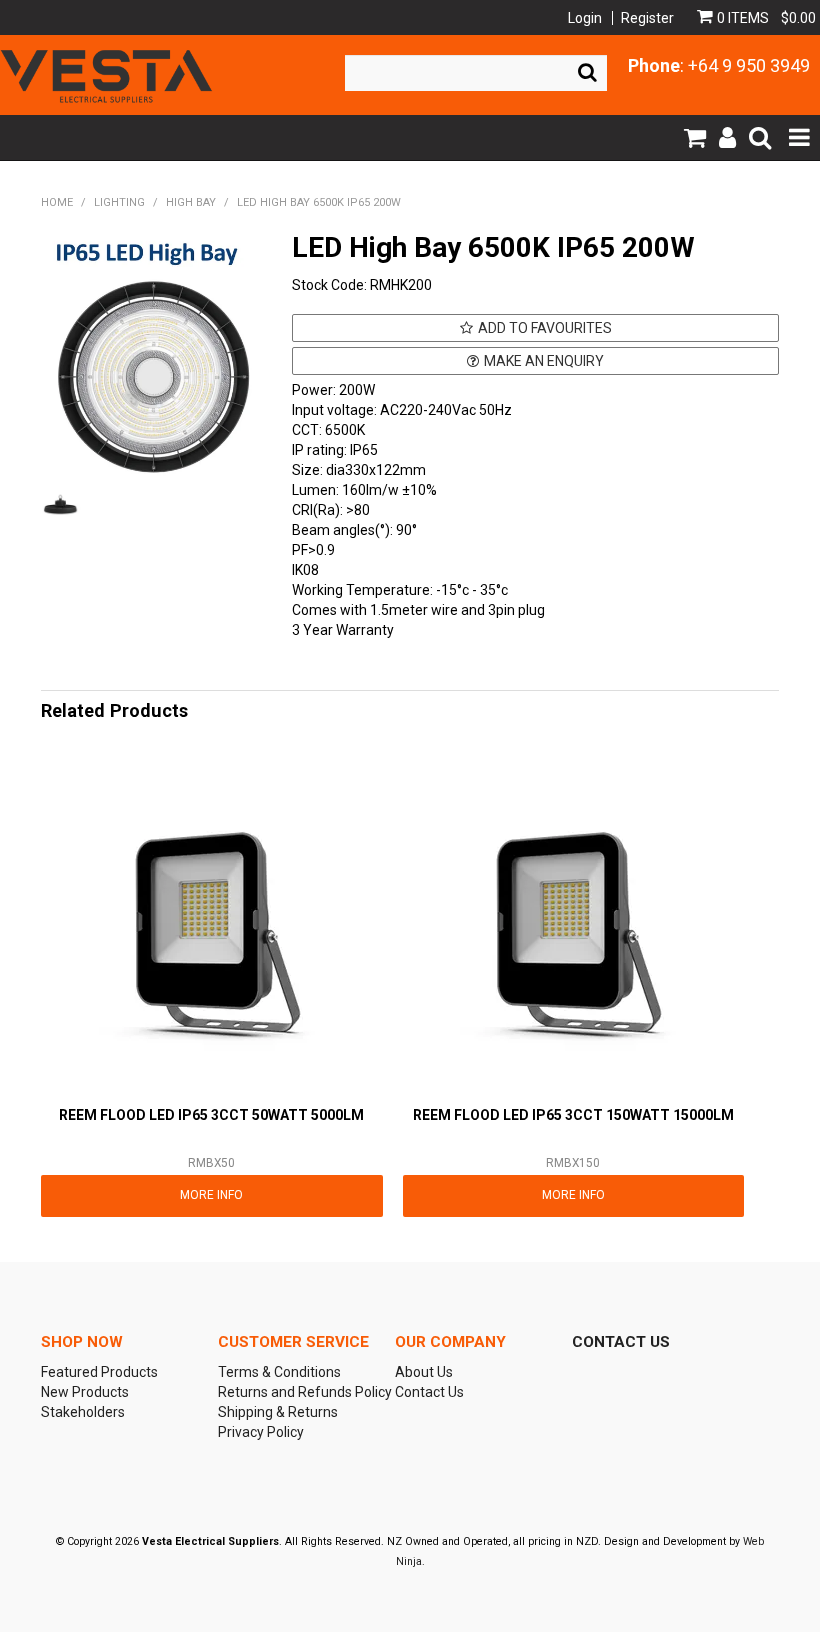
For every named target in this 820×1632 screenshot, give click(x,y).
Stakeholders (83, 1412)
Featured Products (99, 1372)
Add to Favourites (545, 328)
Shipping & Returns (278, 1412)
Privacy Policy (261, 1432)
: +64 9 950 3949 (719, 65)
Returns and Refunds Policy (299, 1392)
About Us (424, 1372)
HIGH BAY (191, 202)
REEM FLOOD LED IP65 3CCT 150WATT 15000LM (573, 1115)
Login (585, 18)
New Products (85, 1392)
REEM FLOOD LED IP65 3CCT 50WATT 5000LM (211, 1115)
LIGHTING (119, 202)
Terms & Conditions (279, 1372)
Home (57, 202)
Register (647, 18)
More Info (211, 1195)
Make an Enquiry (544, 361)
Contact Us (429, 1392)
